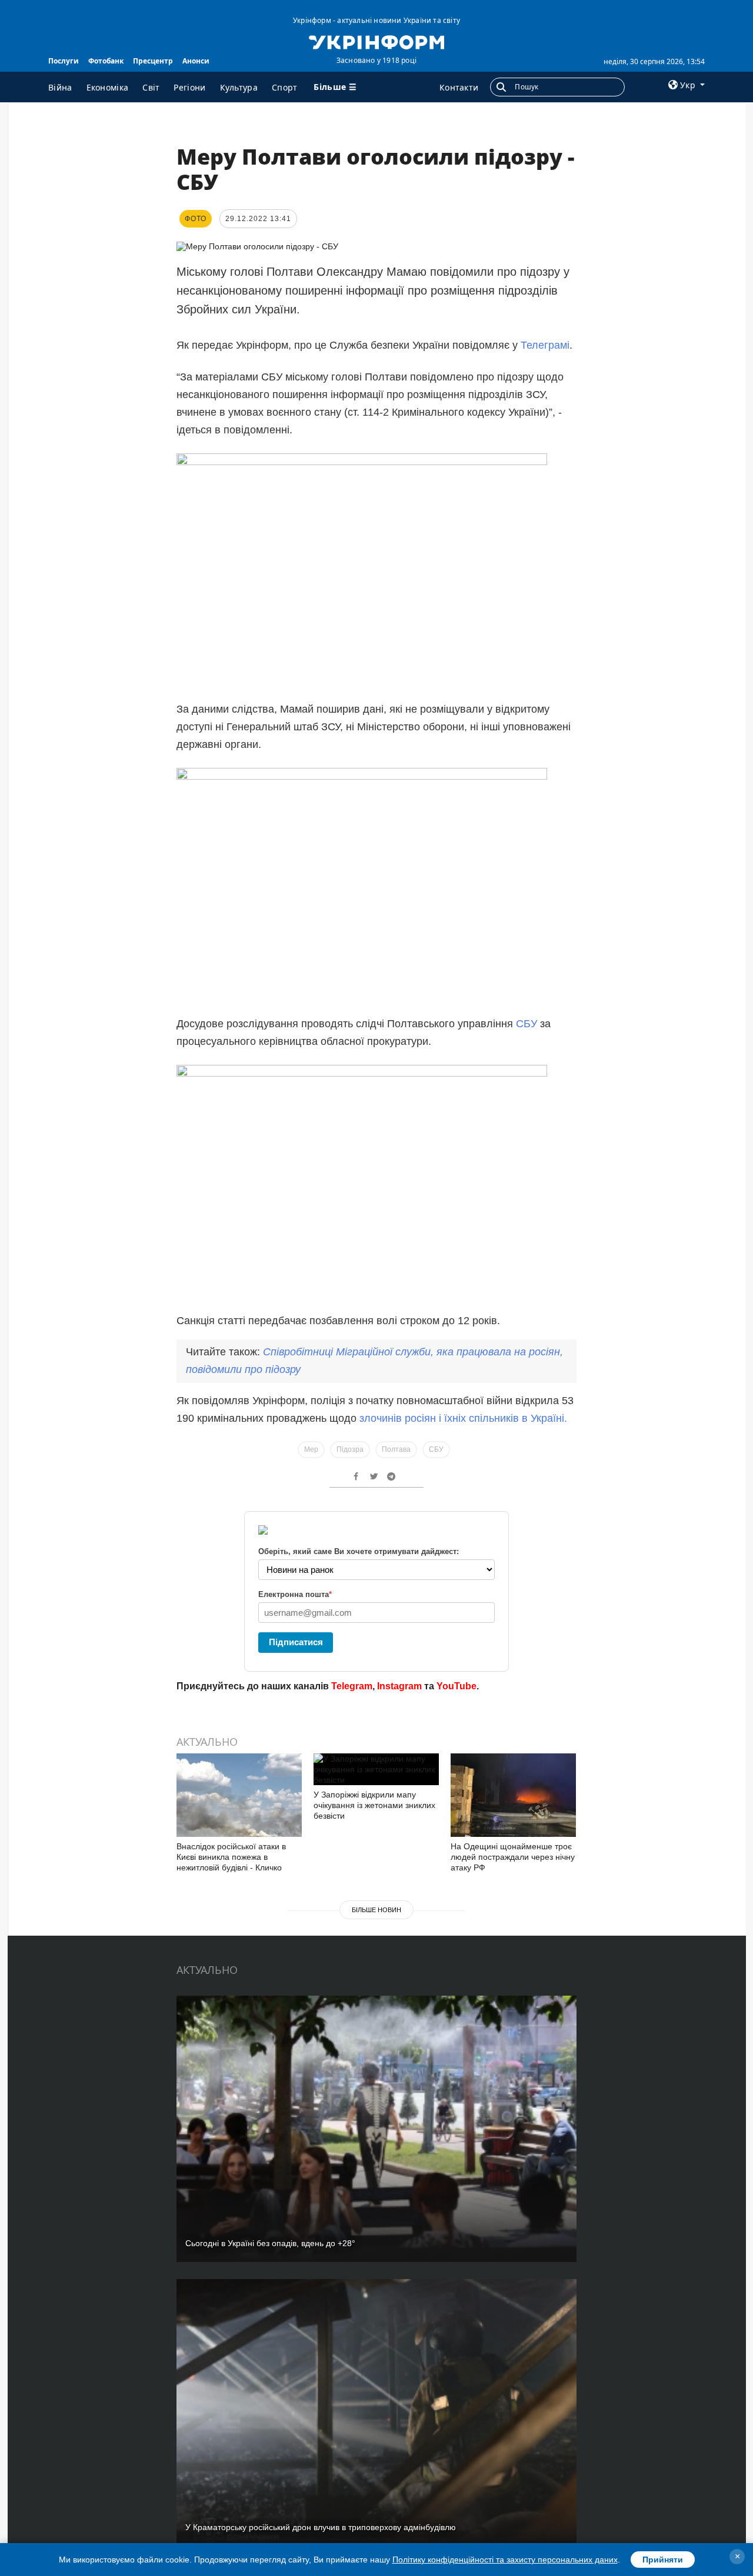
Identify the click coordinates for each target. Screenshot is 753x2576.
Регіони (189, 87)
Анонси (196, 61)
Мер (311, 1449)
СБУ (527, 1024)
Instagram (399, 1686)
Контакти (459, 87)
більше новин (376, 1910)
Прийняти (663, 2560)
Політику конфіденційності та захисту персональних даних (505, 2560)
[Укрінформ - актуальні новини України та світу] (376, 41)
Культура (239, 87)
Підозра (350, 1449)
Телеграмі (545, 345)
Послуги (64, 61)
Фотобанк (106, 61)
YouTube (457, 1686)
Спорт (285, 87)
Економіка (108, 87)
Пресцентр (153, 61)
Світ (151, 87)
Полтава (396, 1449)
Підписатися (296, 1642)
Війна (60, 87)
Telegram (352, 1686)
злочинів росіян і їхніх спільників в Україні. (463, 1418)
